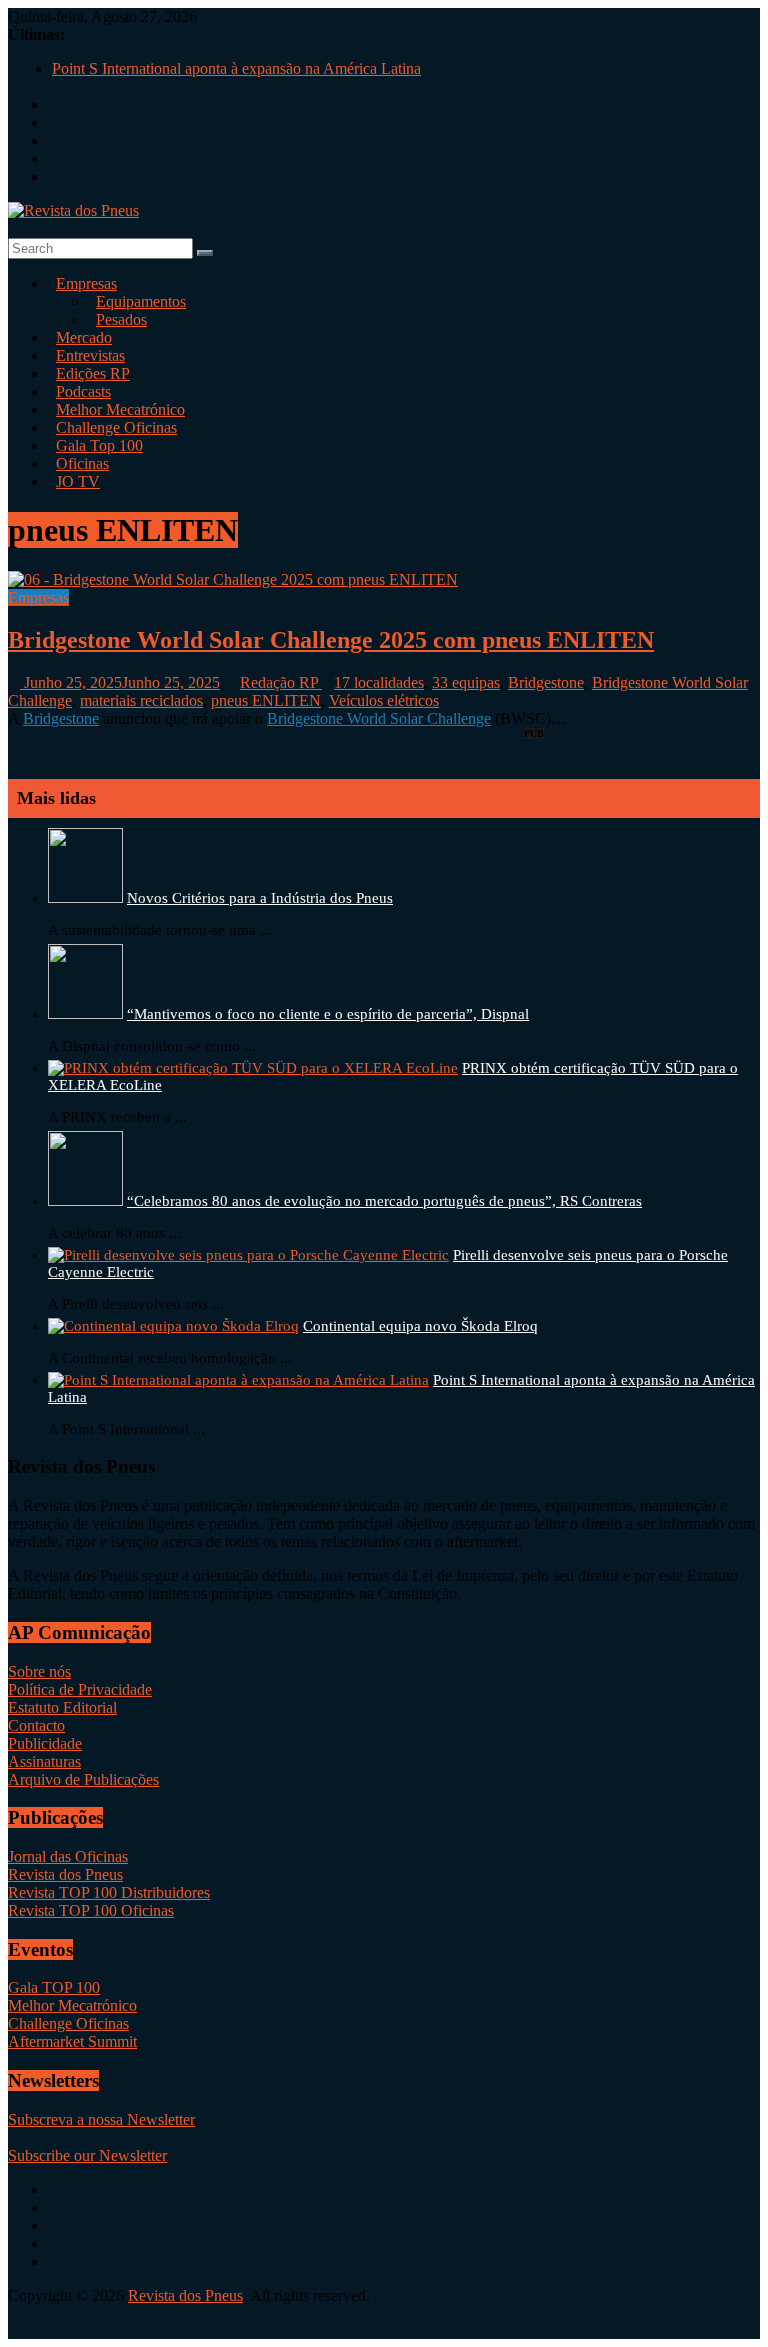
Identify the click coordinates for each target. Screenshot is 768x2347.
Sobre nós (39, 1671)
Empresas (86, 283)
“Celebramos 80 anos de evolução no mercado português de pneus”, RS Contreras (384, 1201)
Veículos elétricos (384, 700)
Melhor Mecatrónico (72, 2005)
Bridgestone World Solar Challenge (379, 718)
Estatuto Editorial (62, 1707)
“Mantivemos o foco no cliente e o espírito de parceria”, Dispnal (328, 1014)
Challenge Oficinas (68, 2023)
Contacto (36, 1725)
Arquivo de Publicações (83, 1779)
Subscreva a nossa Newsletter (101, 2119)
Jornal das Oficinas (68, 1856)
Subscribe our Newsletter (87, 2155)
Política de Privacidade (80, 1689)
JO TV (78, 481)
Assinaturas (44, 1761)
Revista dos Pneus (65, 1874)
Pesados (121, 319)
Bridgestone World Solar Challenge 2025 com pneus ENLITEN (331, 640)
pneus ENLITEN (266, 700)
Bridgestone (546, 682)
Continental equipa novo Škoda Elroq (420, 1326)
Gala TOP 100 (54, 1987)
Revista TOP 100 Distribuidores (109, 1892)
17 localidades (379, 682)
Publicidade (45, 1743)
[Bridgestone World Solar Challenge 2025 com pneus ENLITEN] (233, 579)
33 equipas (466, 682)
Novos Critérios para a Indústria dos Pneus (260, 898)
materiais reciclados (141, 700)
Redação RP (281, 682)
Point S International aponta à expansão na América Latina (236, 68)
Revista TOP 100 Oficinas (91, 1910)
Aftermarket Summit (72, 2041)
